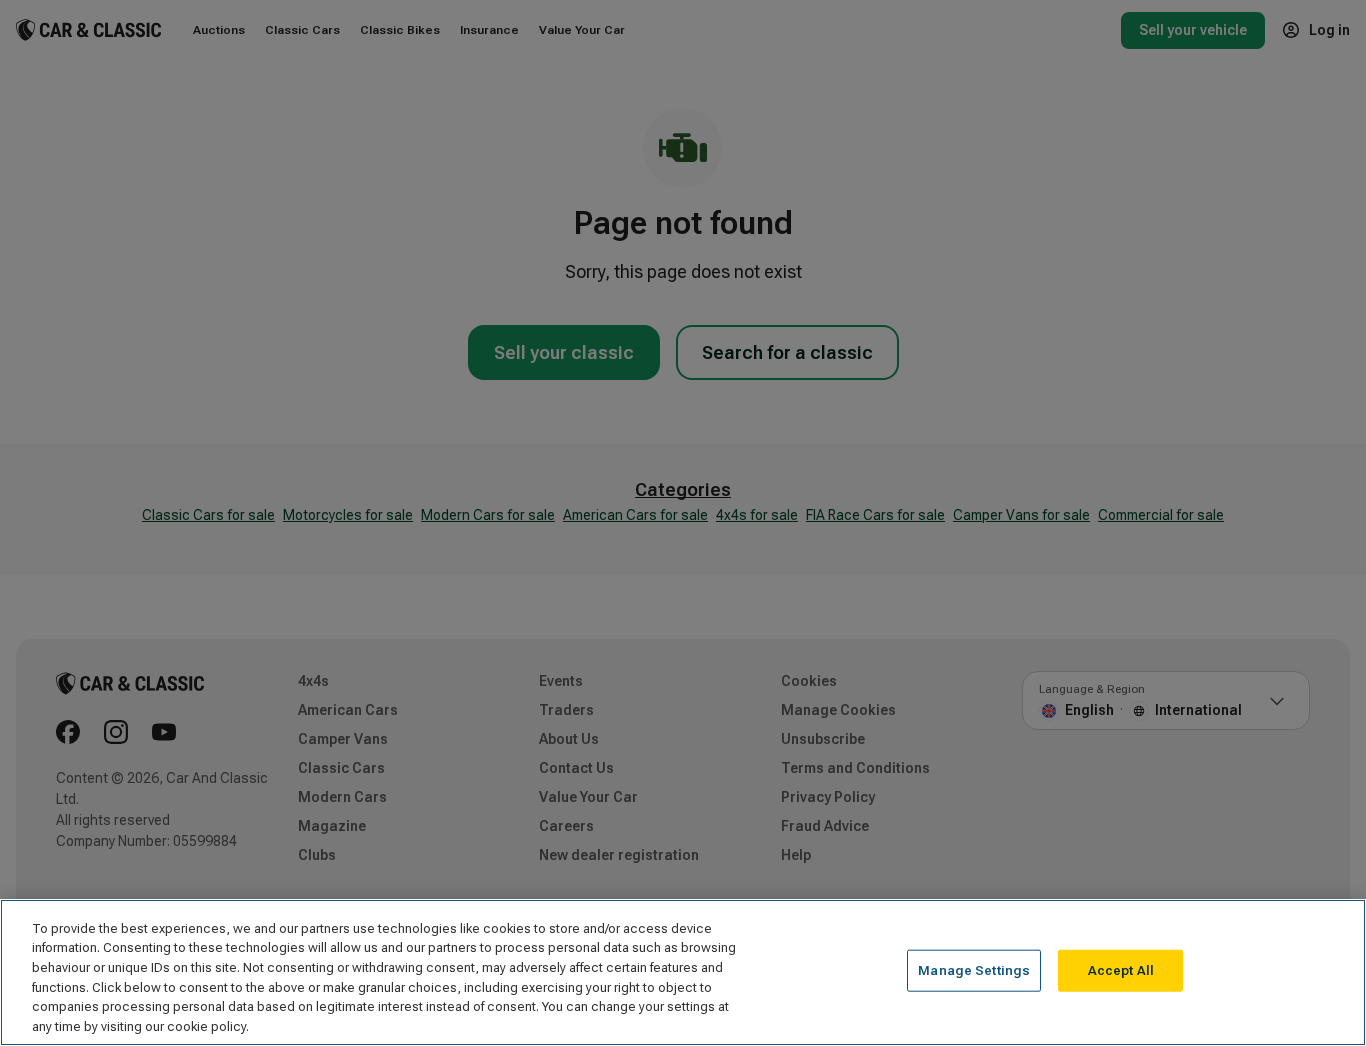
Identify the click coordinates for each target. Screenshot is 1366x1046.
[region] (683, 972)
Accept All (1121, 970)
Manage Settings (974, 970)
